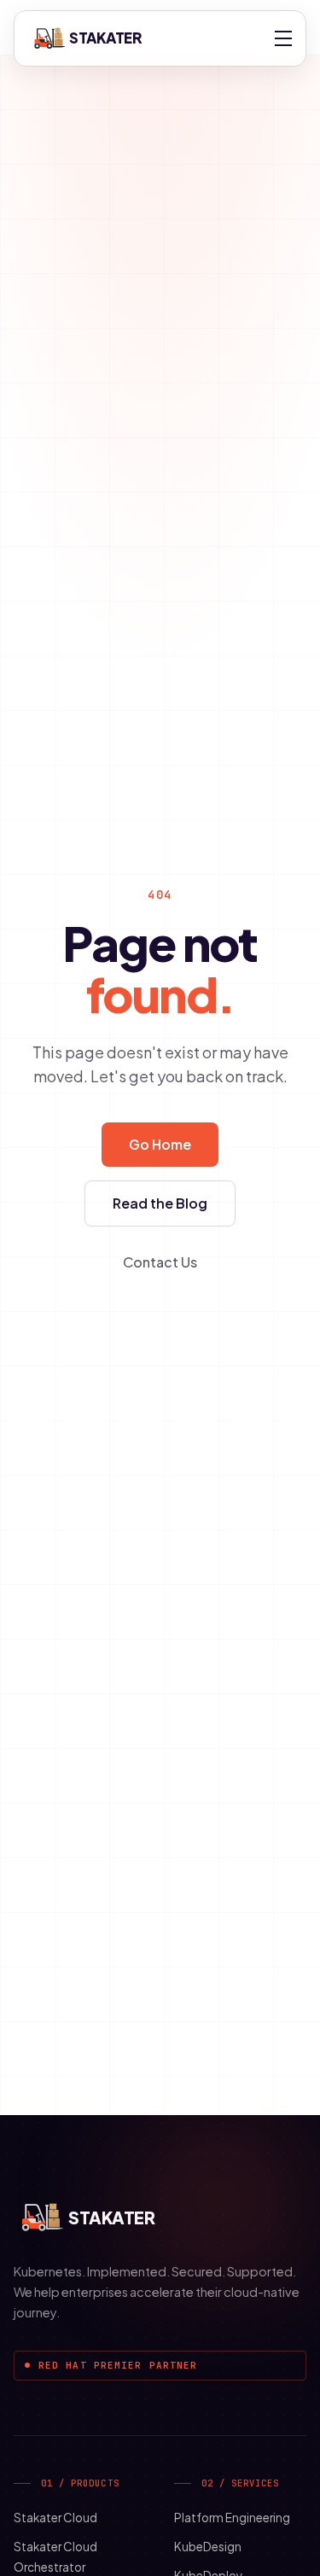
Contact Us (160, 1262)
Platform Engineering (232, 2518)
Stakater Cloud (55, 2518)
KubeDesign (208, 2547)
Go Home (160, 1144)
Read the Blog (160, 1203)
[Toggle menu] (283, 38)
